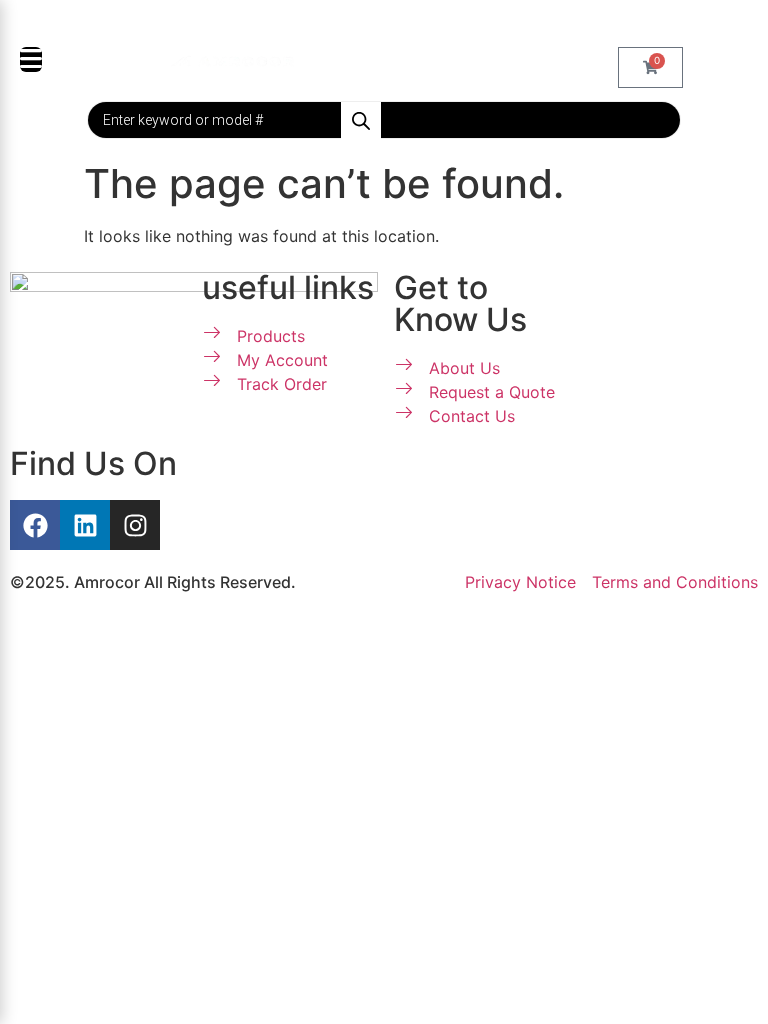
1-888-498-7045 (394, 23)
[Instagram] (135, 525)
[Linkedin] (85, 525)
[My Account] (333, 60)
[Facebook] (35, 525)
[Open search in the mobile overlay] (384, 120)
